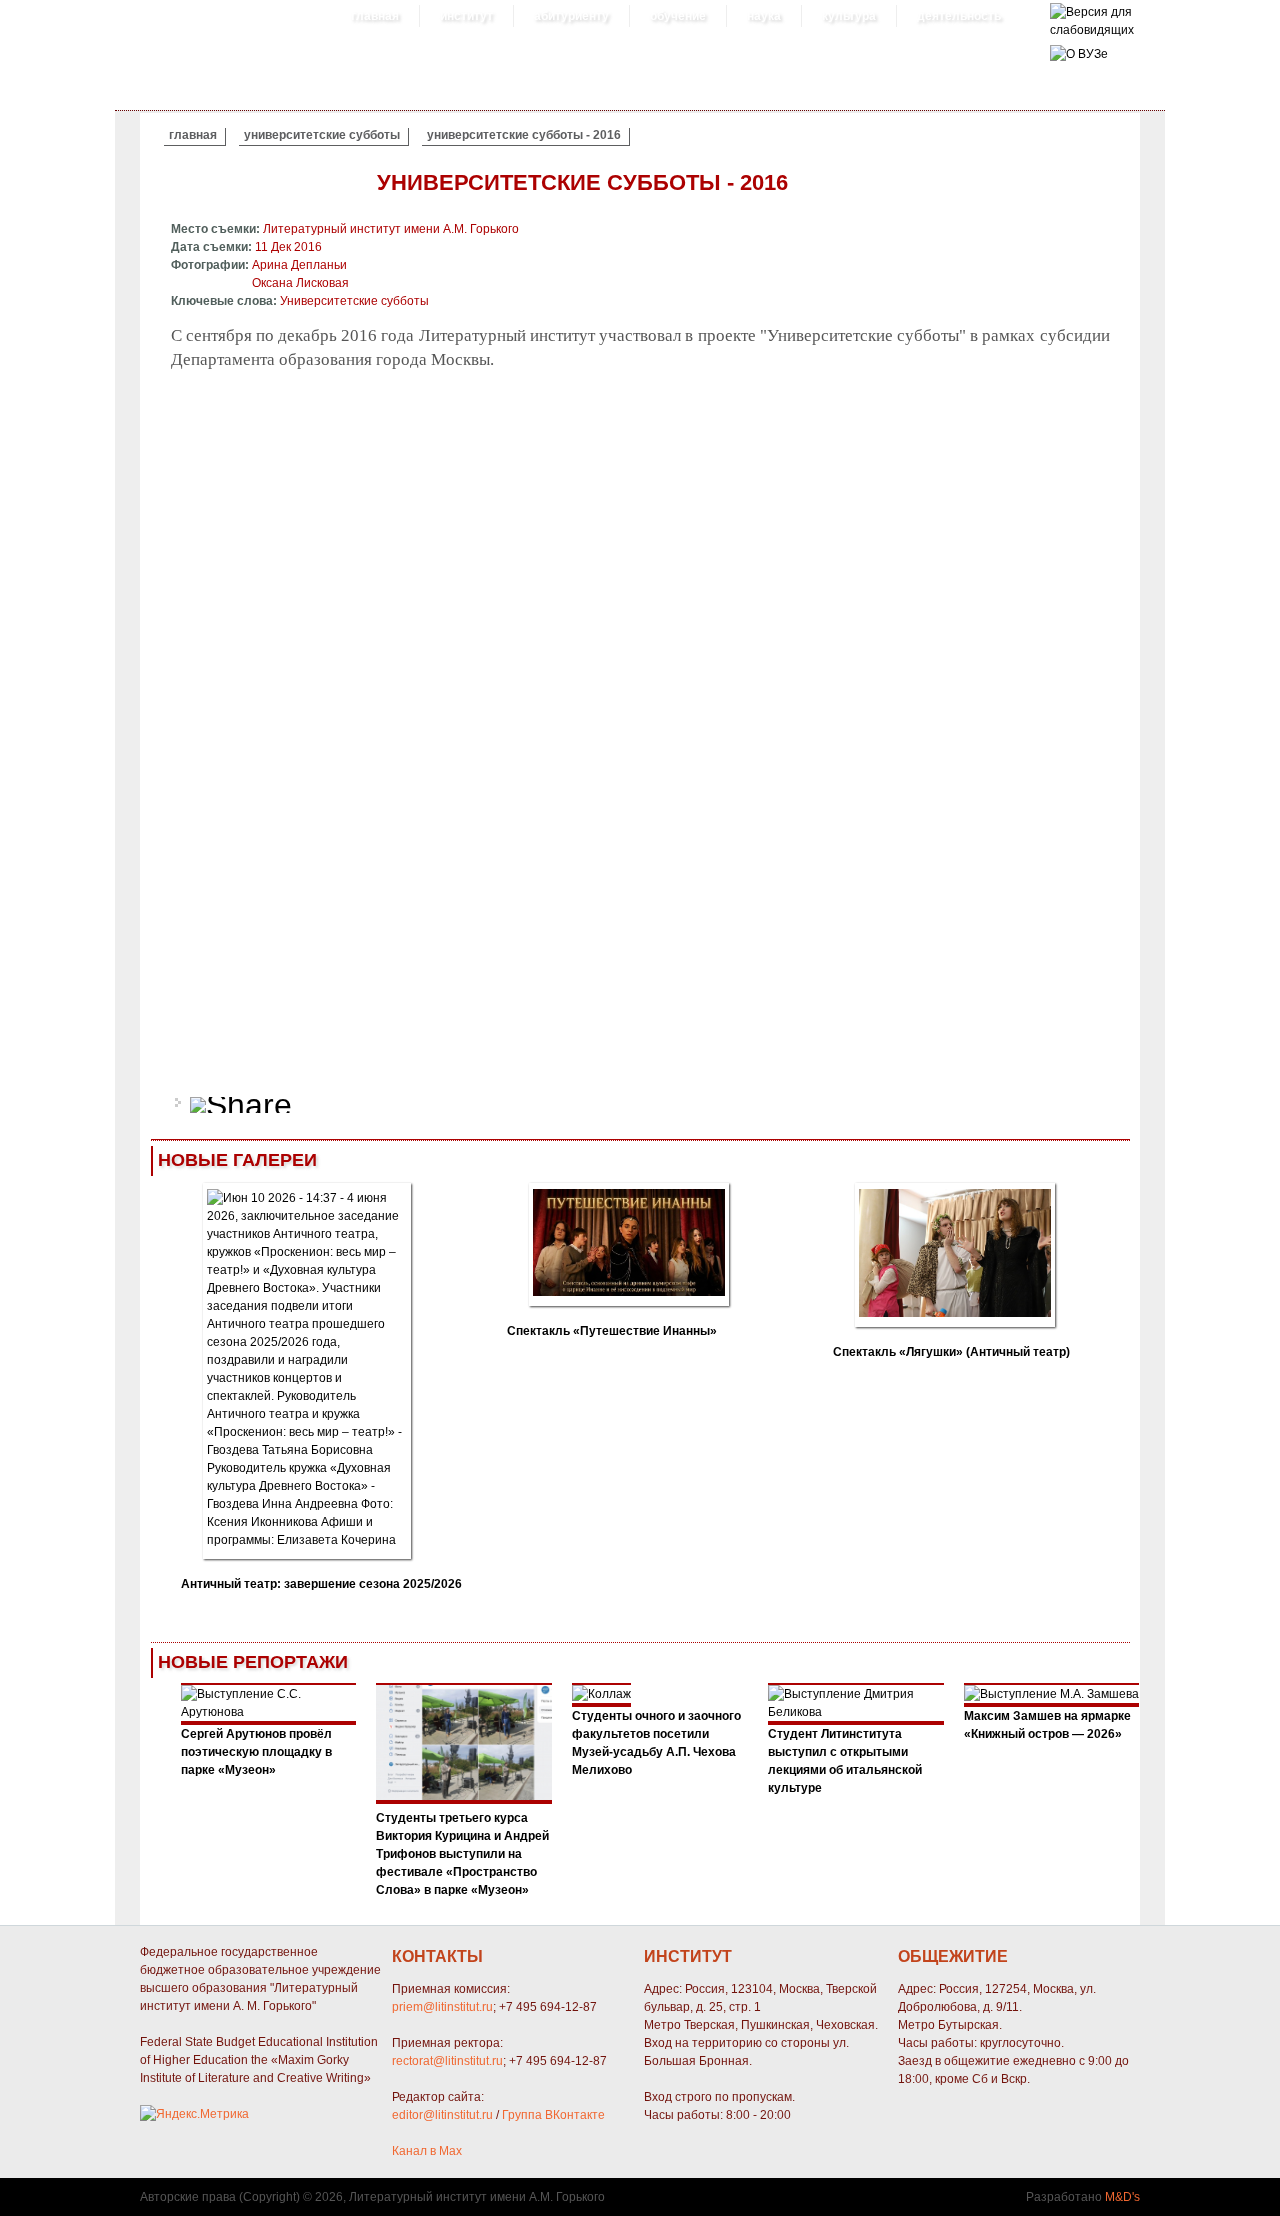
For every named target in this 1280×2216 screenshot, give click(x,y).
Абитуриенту (571, 16)
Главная (375, 16)
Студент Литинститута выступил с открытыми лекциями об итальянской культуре (845, 1761)
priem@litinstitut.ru (442, 2007)
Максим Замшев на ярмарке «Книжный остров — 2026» (1047, 1725)
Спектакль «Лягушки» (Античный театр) (951, 1352)
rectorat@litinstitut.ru (447, 2061)
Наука (764, 16)
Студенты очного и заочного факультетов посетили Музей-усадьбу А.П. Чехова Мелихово (656, 1743)
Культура (849, 16)
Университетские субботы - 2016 (524, 135)
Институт (466, 16)
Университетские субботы (322, 135)
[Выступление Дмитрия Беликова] (856, 1712)
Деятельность (959, 16)
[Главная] (1092, 30)
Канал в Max (427, 2151)
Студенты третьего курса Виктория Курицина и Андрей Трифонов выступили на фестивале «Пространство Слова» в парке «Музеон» (462, 1854)
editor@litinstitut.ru (442, 2115)
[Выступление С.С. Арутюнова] (269, 1712)
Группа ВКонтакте (553, 2115)
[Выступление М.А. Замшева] (1051, 1694)
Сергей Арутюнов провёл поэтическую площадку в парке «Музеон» (256, 1752)
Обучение (678, 16)
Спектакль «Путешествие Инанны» (612, 1331)
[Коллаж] (464, 1800)
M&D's (1122, 2197)
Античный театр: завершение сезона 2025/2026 (321, 1584)
